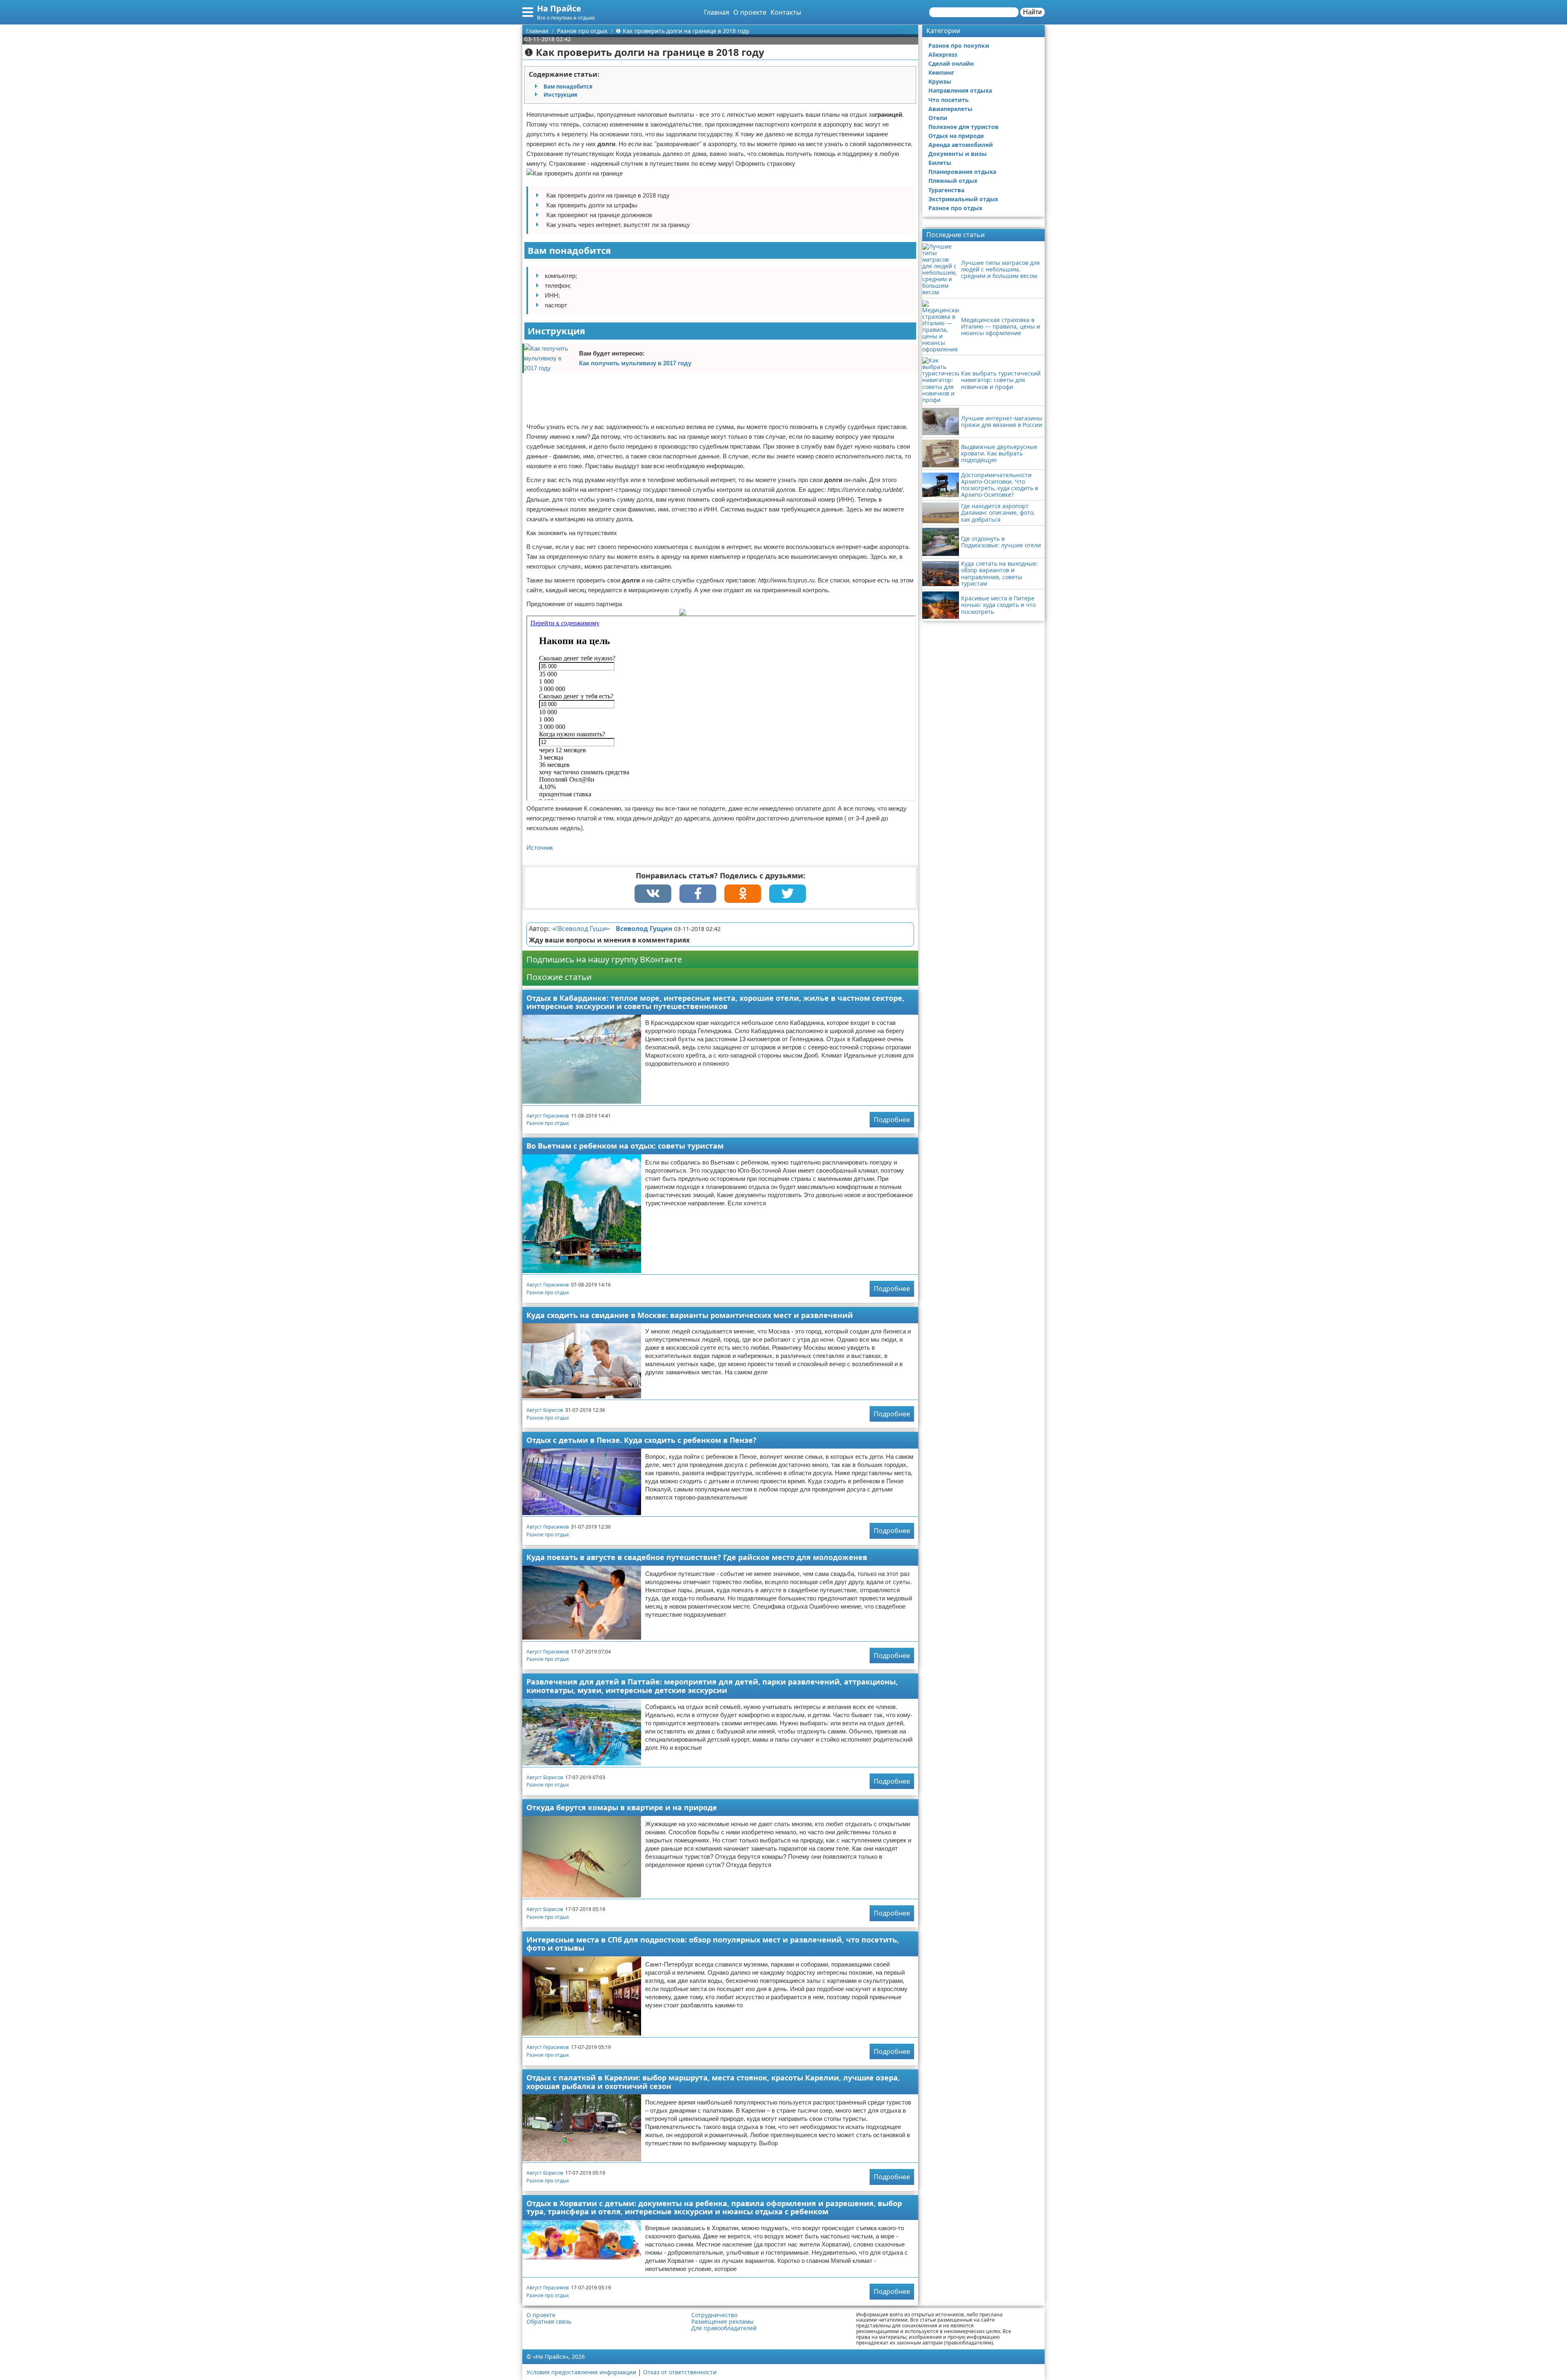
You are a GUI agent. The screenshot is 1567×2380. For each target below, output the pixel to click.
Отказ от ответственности (680, 2372)
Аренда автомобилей (961, 145)
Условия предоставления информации (581, 2372)
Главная (717, 12)
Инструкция (560, 95)
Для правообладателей (724, 2328)
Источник (540, 848)
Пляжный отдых (953, 181)
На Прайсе (559, 8)
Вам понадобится (568, 87)
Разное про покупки (959, 46)
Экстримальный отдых (963, 199)
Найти (1032, 12)
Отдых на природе (956, 136)
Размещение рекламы (722, 2322)
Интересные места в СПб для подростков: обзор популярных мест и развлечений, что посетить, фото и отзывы (713, 1944)
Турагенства (946, 190)
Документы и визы (958, 154)
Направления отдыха (960, 90)
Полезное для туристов (963, 127)
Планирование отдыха (962, 172)
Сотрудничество (714, 2315)
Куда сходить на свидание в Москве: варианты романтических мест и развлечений (690, 1315)
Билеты (940, 163)
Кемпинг (941, 72)
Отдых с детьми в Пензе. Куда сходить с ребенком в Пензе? (641, 1440)
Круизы (940, 81)
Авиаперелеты (950, 109)
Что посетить (949, 100)
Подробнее (892, 1120)
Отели (938, 118)
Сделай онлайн (951, 63)
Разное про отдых (548, 1123)
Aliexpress (943, 54)
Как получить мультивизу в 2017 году (635, 363)
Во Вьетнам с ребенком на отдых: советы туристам (625, 1146)
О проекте (750, 12)
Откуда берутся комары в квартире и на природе (622, 1807)
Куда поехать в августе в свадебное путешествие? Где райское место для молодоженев (697, 1557)
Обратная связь (549, 2322)
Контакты (786, 12)
